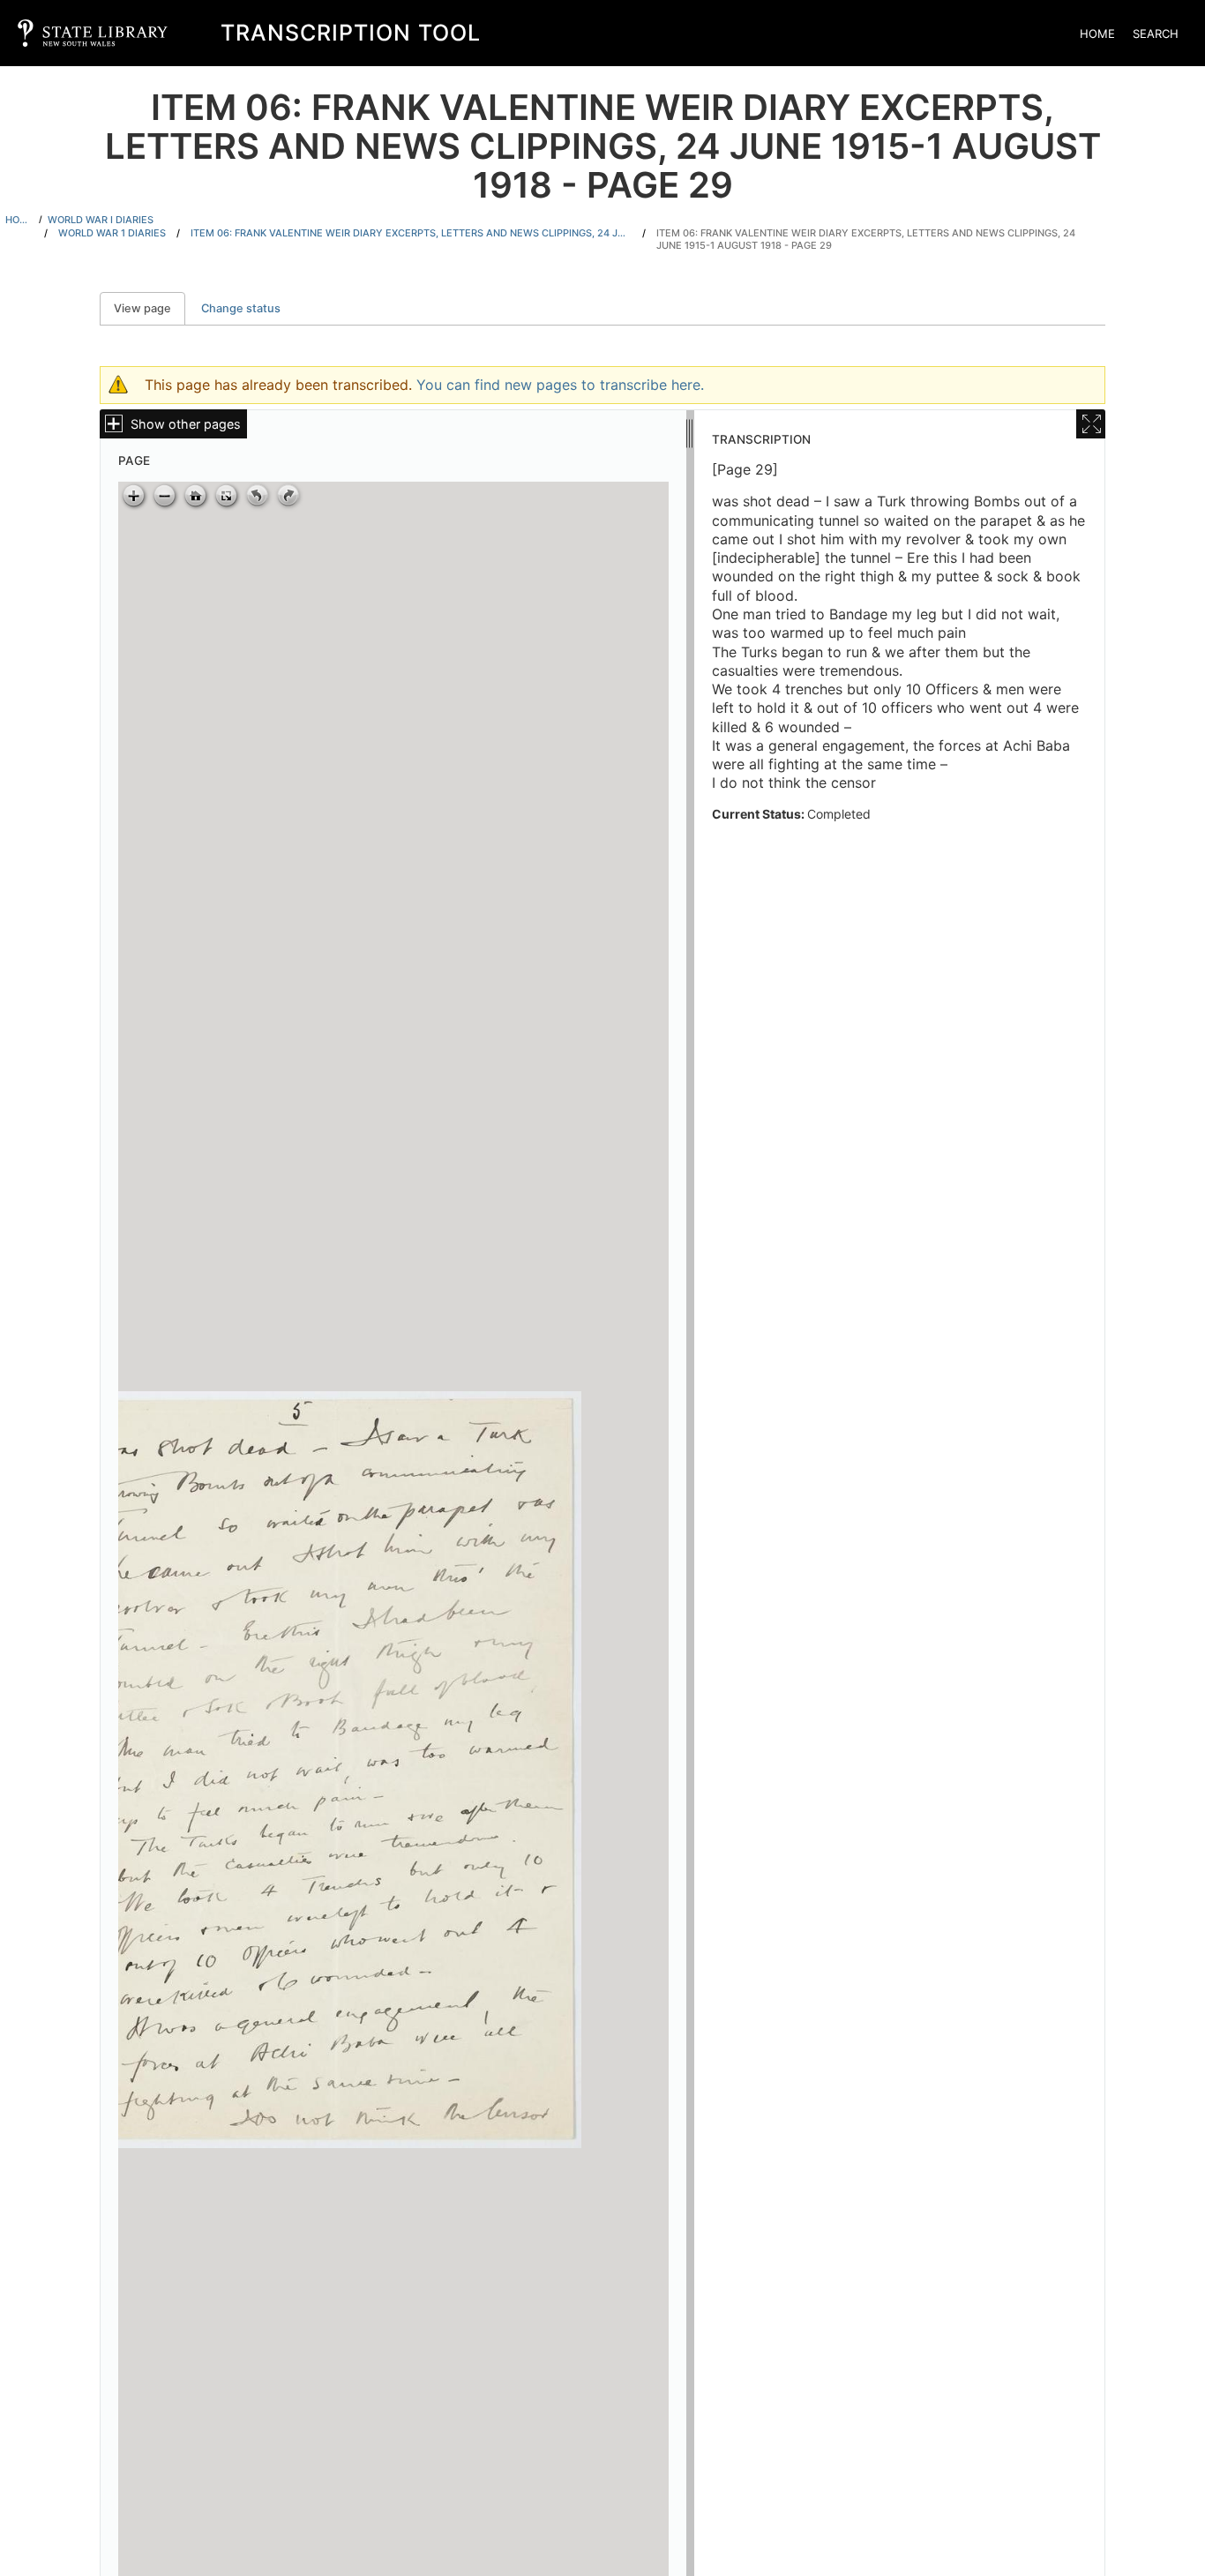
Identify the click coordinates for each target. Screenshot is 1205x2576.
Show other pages (186, 424)
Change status (241, 308)
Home (1097, 34)
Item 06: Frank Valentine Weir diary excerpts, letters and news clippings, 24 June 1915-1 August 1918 (411, 233)
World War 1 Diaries (112, 233)
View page (150, 308)
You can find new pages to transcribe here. (560, 385)
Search (1156, 34)
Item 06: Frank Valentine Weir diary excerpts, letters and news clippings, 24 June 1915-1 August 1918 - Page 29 (866, 240)
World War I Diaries (101, 220)
